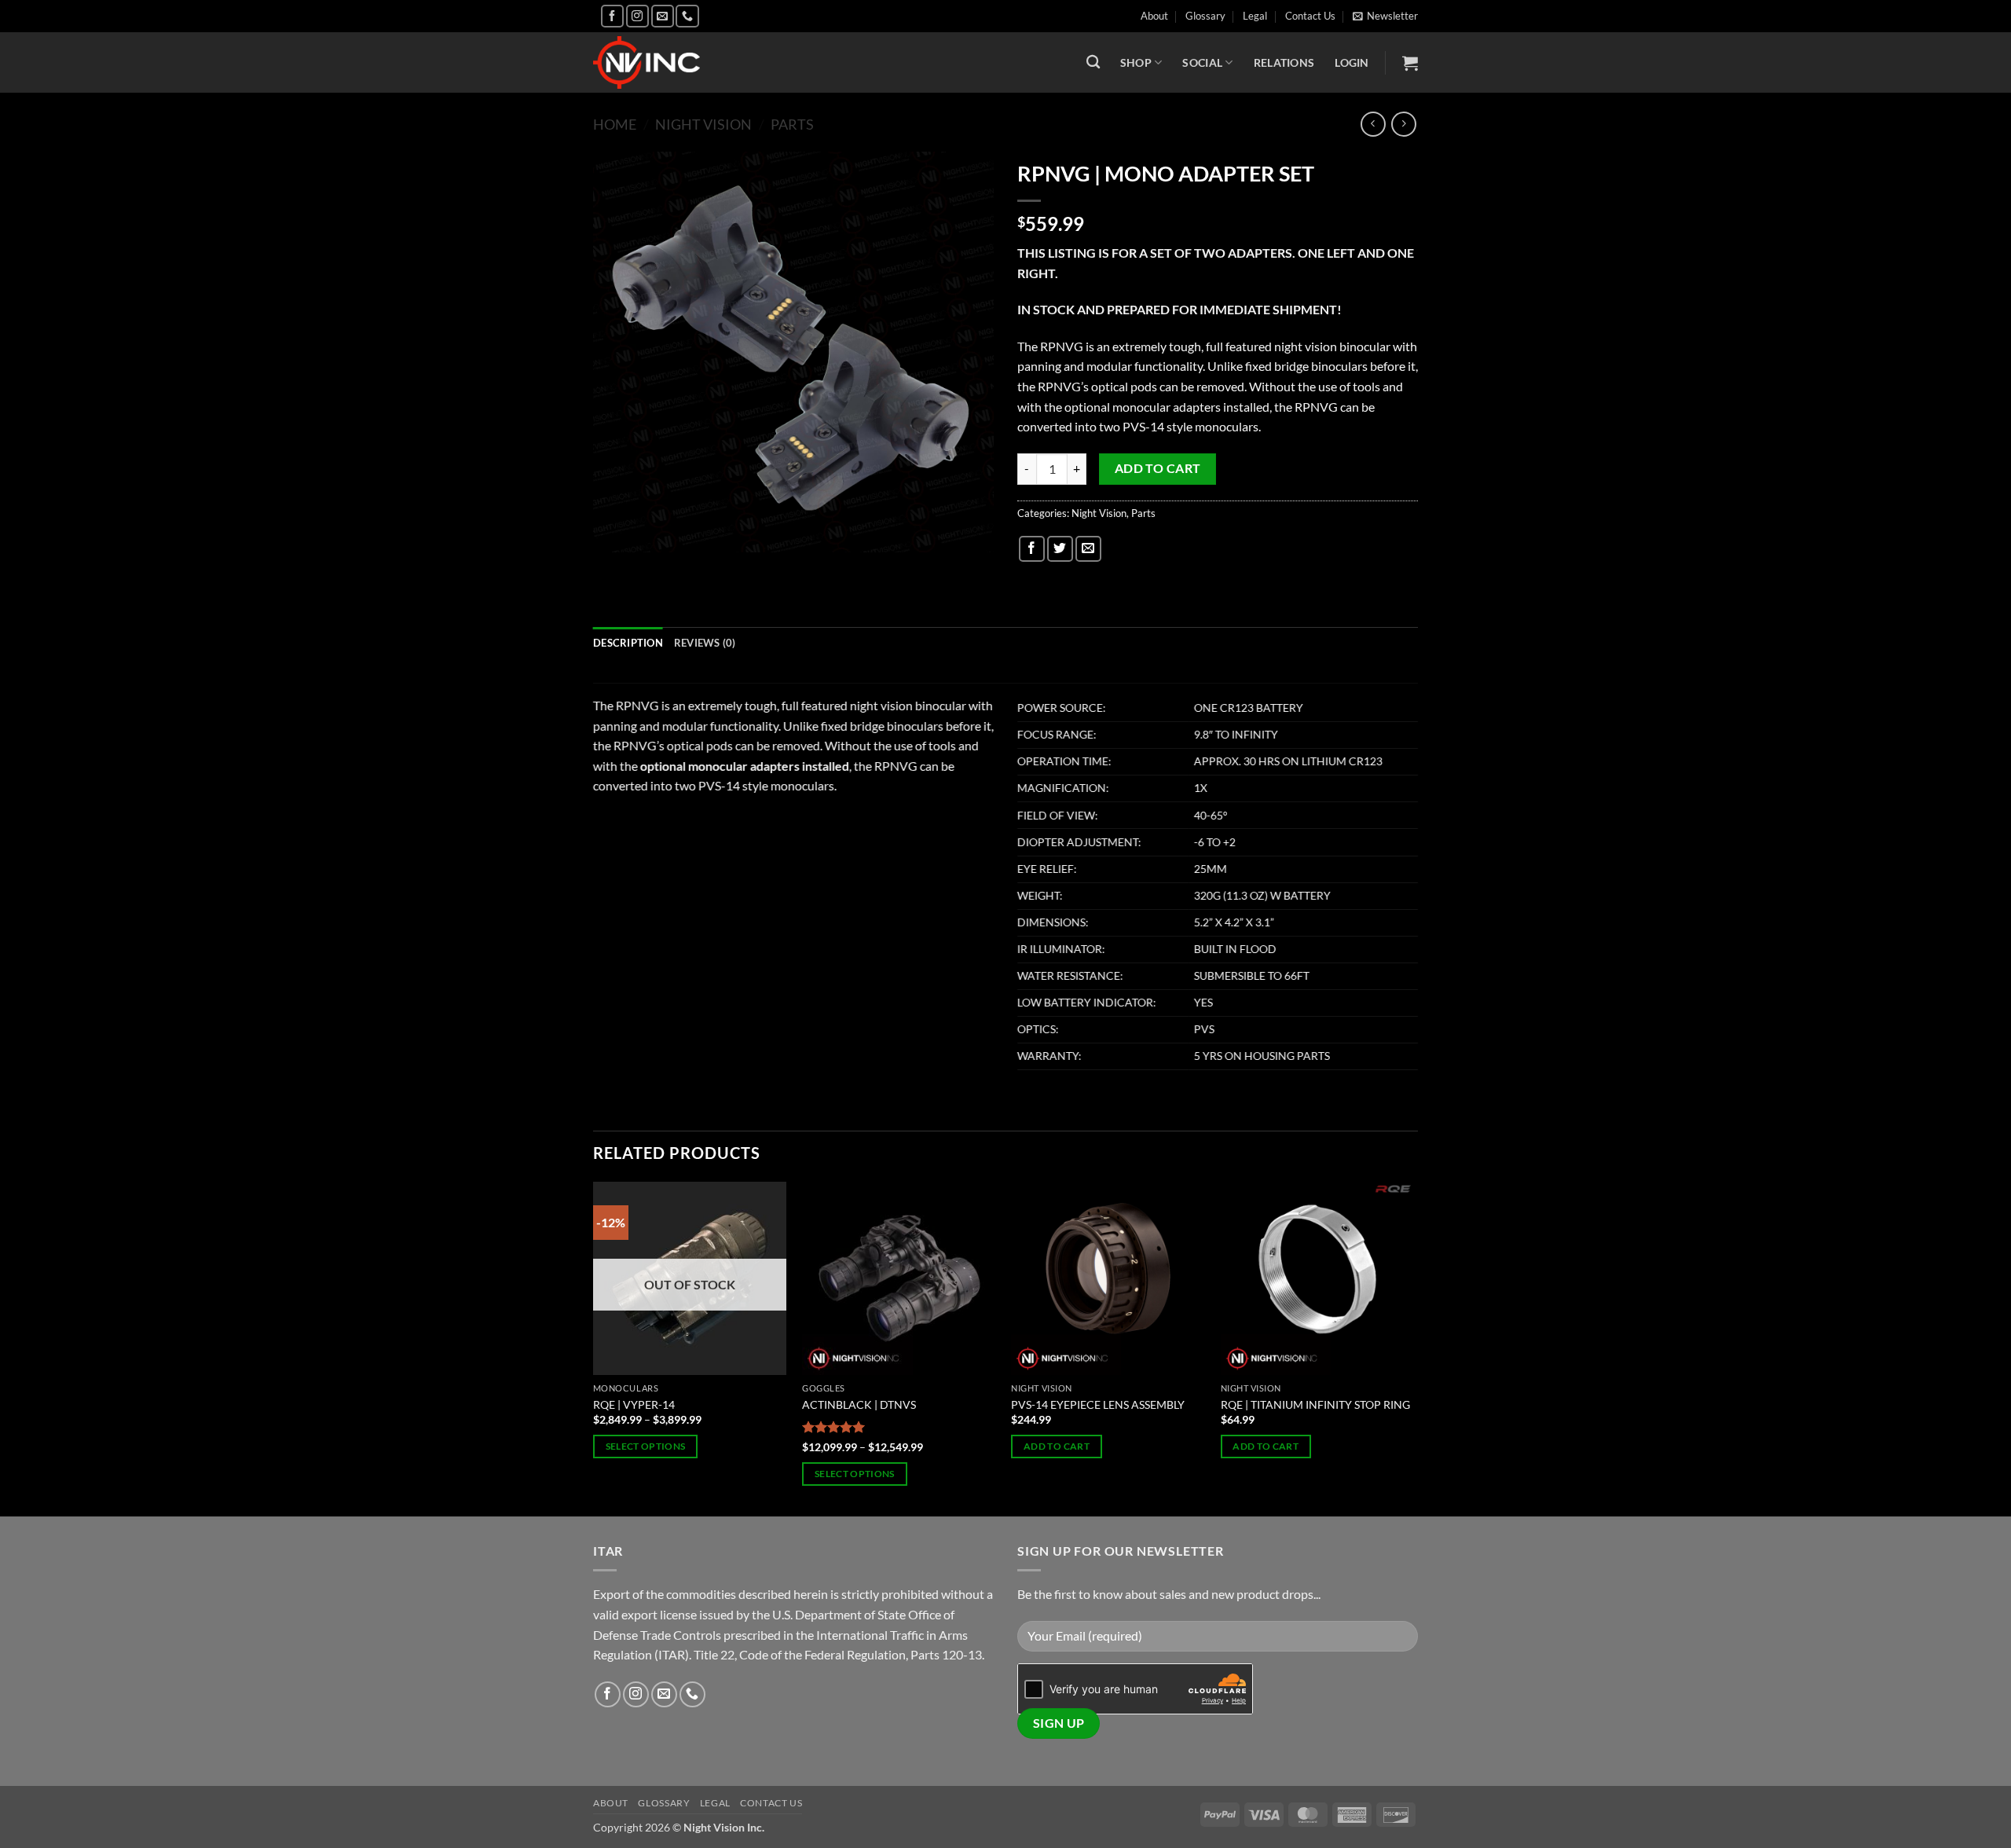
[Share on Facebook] (1032, 549)
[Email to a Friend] (1088, 549)
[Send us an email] (663, 16)
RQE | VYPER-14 (634, 1404)
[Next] (1413, 1348)
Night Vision (703, 124)
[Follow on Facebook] (612, 16)
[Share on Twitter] (1060, 549)
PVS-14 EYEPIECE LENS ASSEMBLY (1098, 1404)
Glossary (1205, 16)
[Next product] (1373, 124)
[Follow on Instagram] (637, 16)
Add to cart (1158, 468)
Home (615, 124)
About (1154, 16)
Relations (1284, 62)
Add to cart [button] (1057, 1446)
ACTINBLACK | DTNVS (859, 1404)
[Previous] (594, 1348)
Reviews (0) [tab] (705, 643)
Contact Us (1310, 16)
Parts (792, 124)
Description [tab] (628, 643)
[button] (1385, 16)
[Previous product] (1403, 124)
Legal (1255, 16)
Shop (1136, 62)
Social (1202, 62)
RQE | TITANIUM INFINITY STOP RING (1315, 1404)
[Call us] (687, 16)
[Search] (1093, 62)
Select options (646, 1446)
